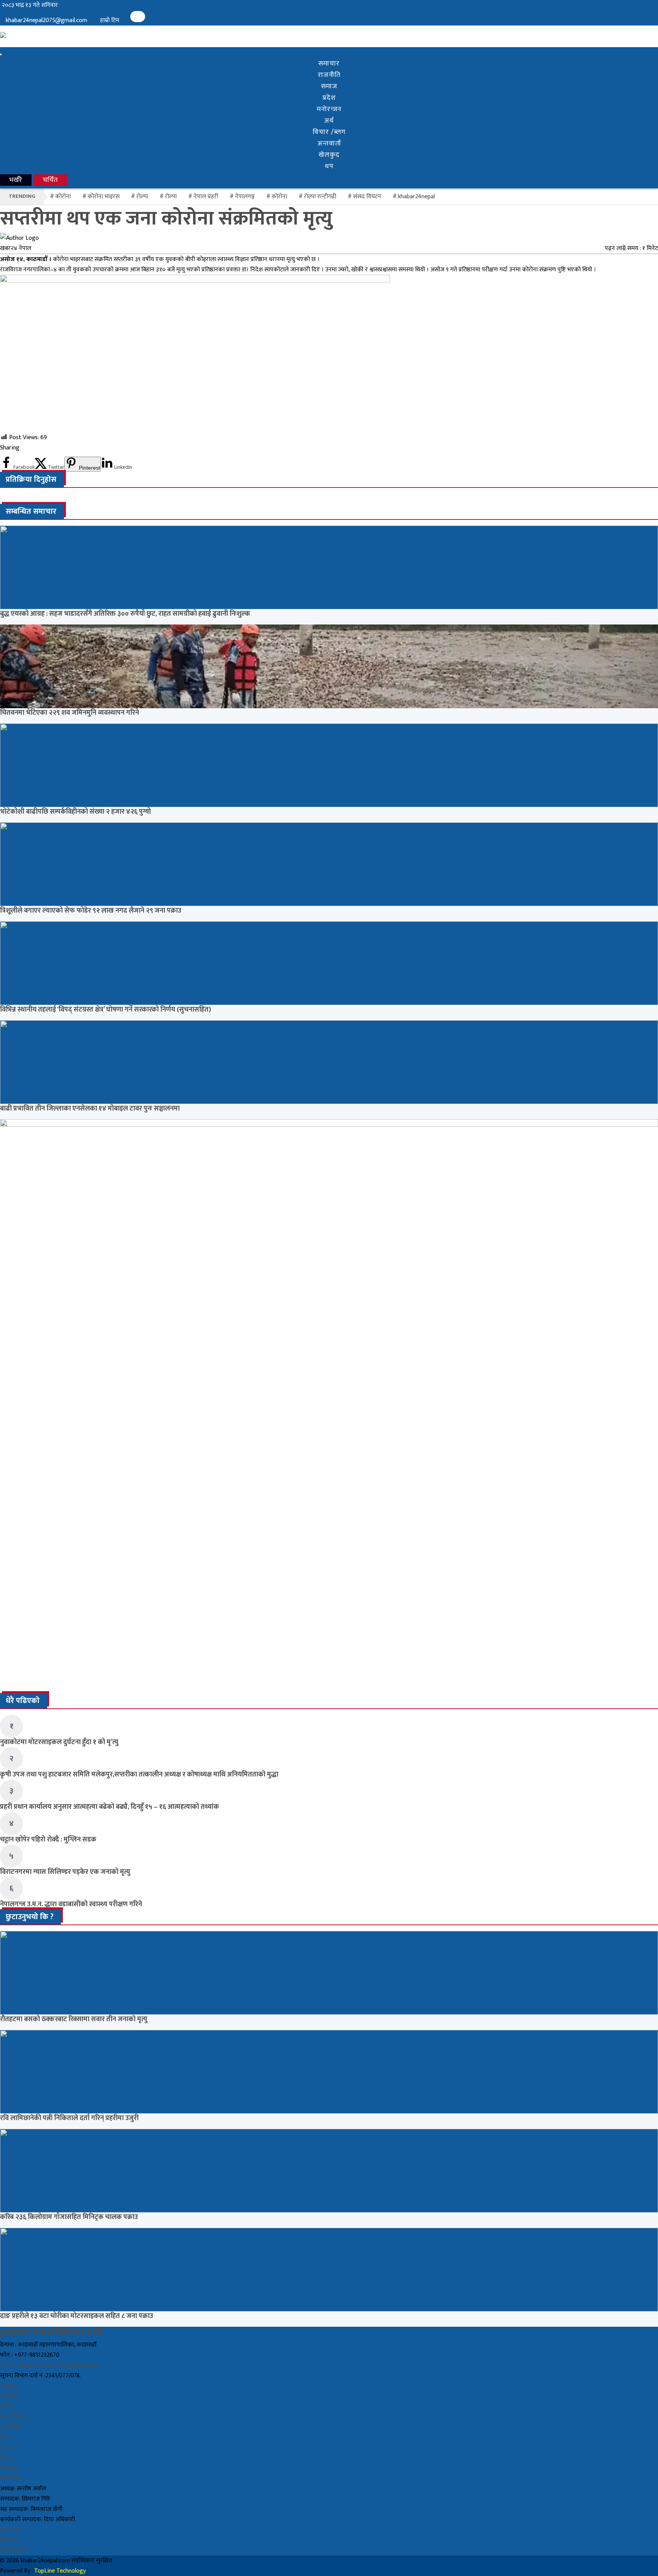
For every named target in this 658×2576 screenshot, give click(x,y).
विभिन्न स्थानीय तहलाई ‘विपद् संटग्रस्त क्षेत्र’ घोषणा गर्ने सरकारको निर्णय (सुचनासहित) (105, 1010)
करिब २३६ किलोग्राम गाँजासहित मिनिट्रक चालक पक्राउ (69, 2217)
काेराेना (63, 197)
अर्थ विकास (12, 2417)
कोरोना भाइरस (104, 197)
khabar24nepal (416, 197)
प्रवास (6, 2458)
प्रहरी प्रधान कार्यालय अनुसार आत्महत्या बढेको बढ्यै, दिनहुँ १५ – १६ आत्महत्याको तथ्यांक (109, 1807)
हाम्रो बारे (9, 2540)
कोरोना (279, 197)
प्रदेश (329, 98)
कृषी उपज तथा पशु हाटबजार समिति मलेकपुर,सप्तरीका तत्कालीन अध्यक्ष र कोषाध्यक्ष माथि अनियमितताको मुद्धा (139, 1775)
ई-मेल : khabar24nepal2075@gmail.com (49, 2365)
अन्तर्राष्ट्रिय (11, 2427)
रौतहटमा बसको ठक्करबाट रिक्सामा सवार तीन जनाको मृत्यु (74, 2019)
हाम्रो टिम (110, 20)
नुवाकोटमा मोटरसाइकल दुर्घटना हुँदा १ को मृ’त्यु (59, 1742)
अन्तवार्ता (329, 143)
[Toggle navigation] (1, 54)
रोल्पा (171, 197)
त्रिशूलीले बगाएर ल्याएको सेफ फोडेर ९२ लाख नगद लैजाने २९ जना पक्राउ (91, 911)
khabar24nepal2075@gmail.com (46, 20)
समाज (329, 86)
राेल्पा (142, 197)
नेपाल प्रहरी (206, 197)
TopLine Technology (60, 2571)
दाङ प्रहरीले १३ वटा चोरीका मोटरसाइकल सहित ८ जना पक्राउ (77, 2316)
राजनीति (329, 75)
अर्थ (329, 121)
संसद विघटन (367, 197)
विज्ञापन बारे (13, 2550)
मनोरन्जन (329, 109)
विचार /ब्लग (329, 132)
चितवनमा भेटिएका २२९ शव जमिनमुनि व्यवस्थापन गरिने (69, 713)
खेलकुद (329, 155)
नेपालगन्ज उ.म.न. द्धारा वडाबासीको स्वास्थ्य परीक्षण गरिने (71, 1904)
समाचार (329, 64)
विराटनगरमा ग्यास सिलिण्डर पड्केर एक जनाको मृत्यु (65, 1872)
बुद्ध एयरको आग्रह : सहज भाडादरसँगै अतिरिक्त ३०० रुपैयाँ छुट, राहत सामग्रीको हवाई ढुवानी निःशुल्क (125, 614)
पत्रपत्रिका (10, 2478)
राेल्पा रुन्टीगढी (320, 197)
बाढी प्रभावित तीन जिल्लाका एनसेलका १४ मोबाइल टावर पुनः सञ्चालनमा (90, 1109)
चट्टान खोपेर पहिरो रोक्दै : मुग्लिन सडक (48, 1840)
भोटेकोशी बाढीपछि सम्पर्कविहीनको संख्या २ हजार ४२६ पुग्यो (75, 812)
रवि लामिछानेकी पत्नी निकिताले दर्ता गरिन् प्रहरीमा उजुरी (69, 2118)
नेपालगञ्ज (245, 197)
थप (329, 166)
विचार (6, 2437)
